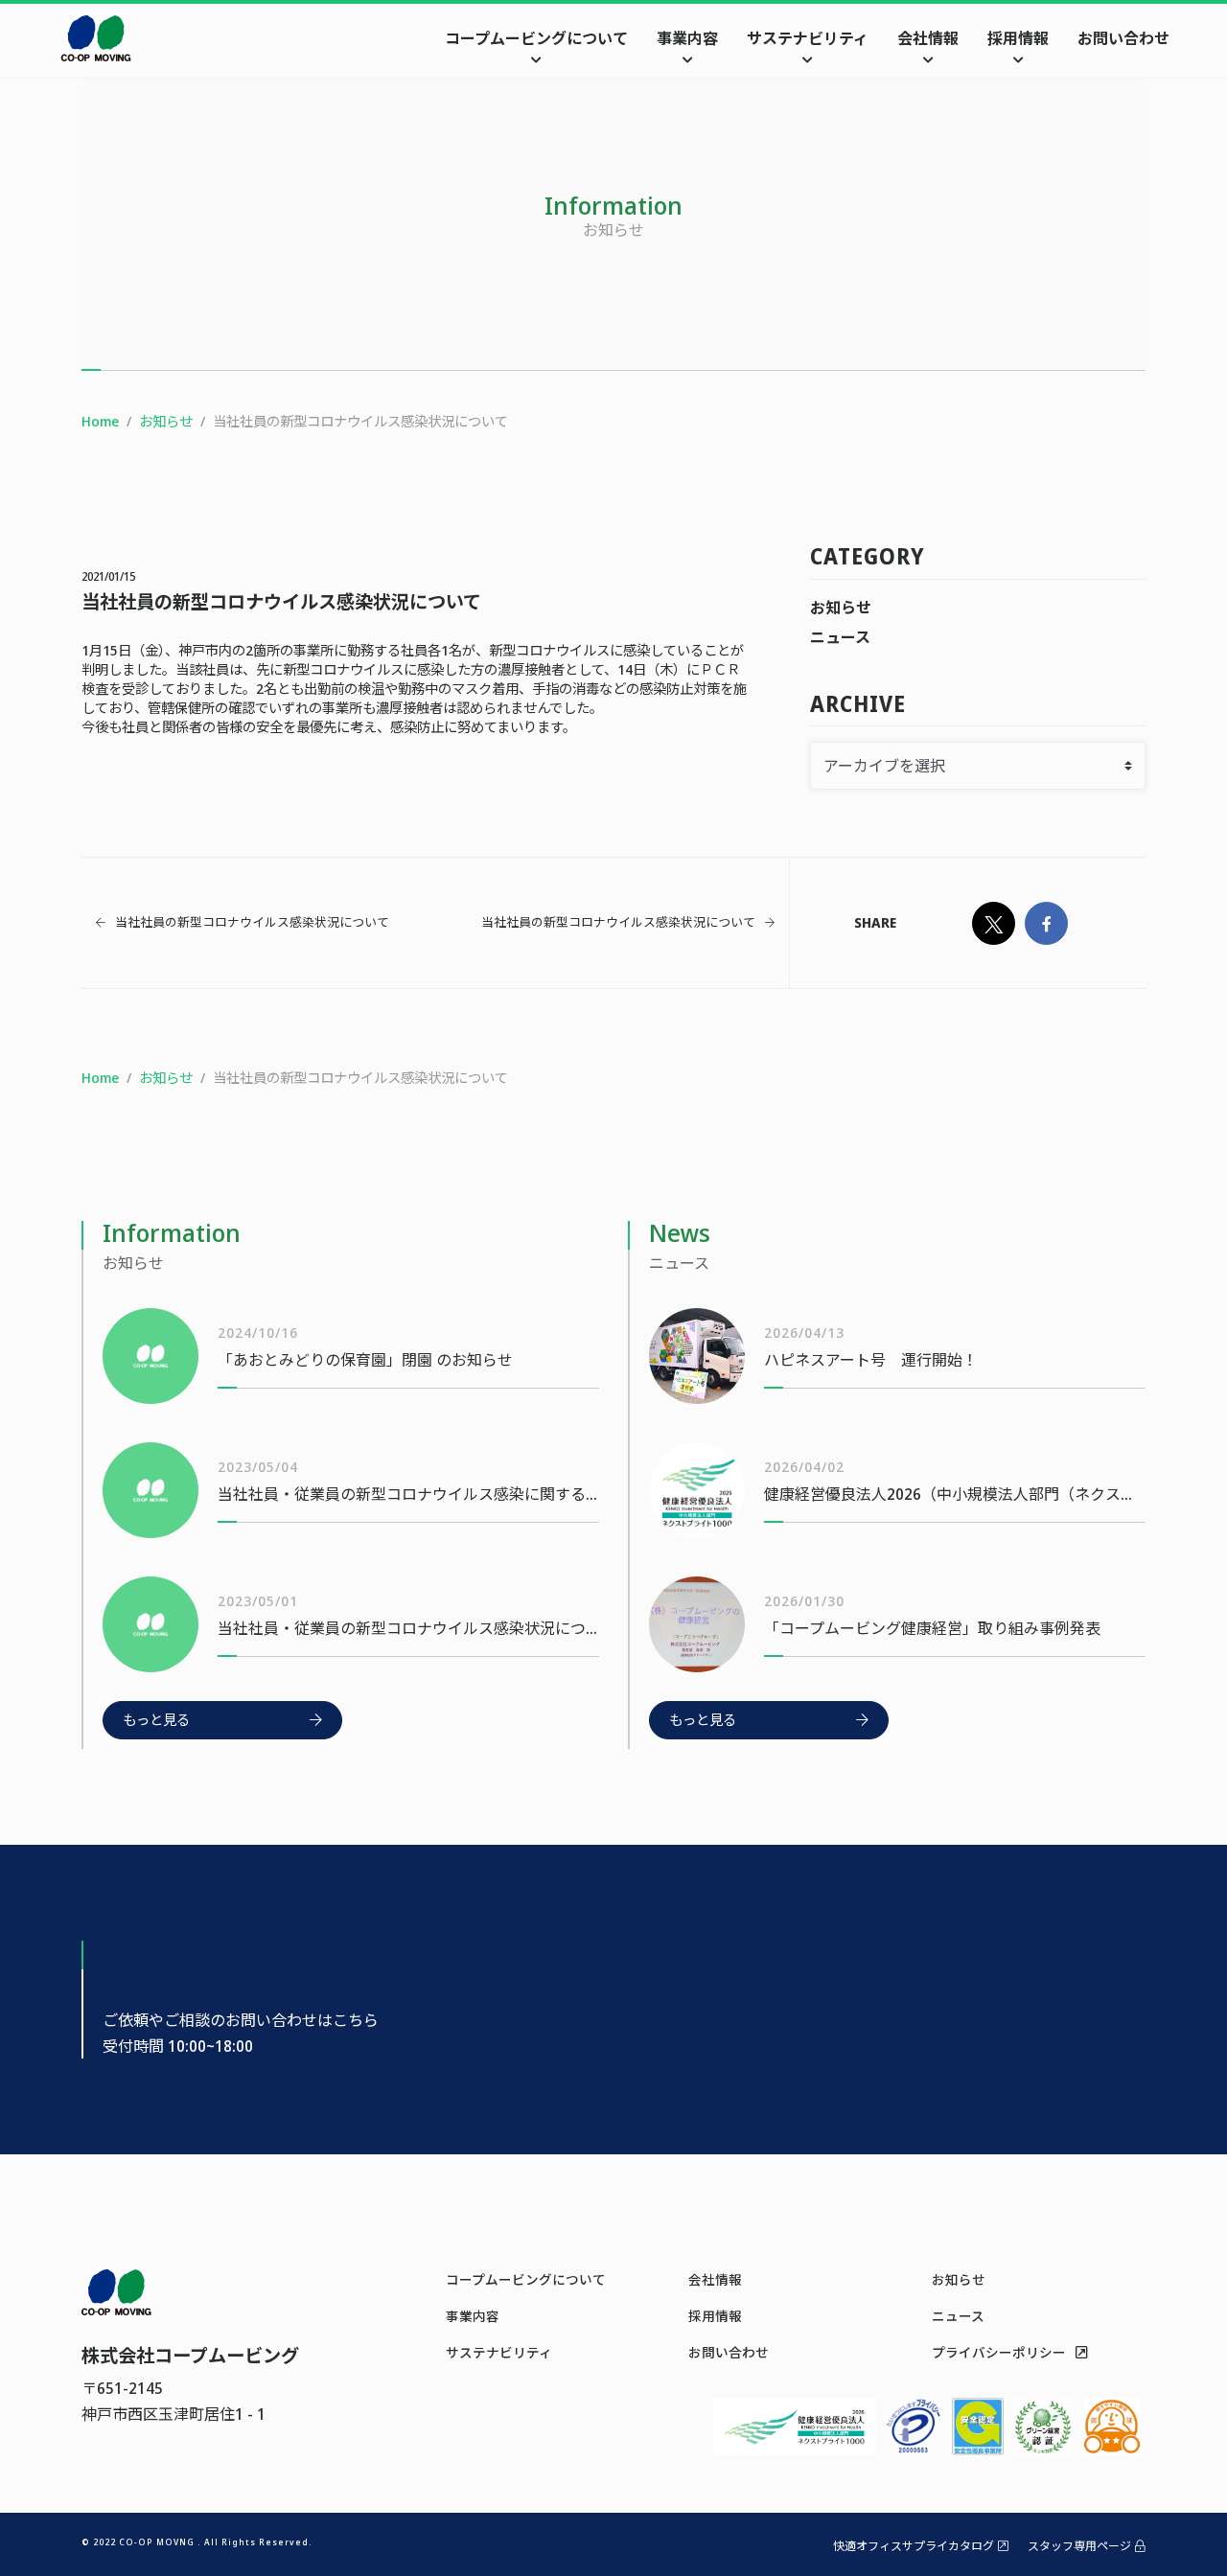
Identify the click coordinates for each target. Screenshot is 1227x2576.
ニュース (840, 637)
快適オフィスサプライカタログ (914, 2546)
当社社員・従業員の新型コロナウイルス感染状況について (408, 1628)
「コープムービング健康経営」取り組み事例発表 (932, 1628)
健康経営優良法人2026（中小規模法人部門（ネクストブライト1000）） (955, 1494)
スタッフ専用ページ (1079, 2546)
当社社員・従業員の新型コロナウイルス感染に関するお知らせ (408, 1494)
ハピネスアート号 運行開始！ (871, 1360)
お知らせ (841, 608)
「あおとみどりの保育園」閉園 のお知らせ (365, 1360)
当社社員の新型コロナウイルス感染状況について (252, 922)
